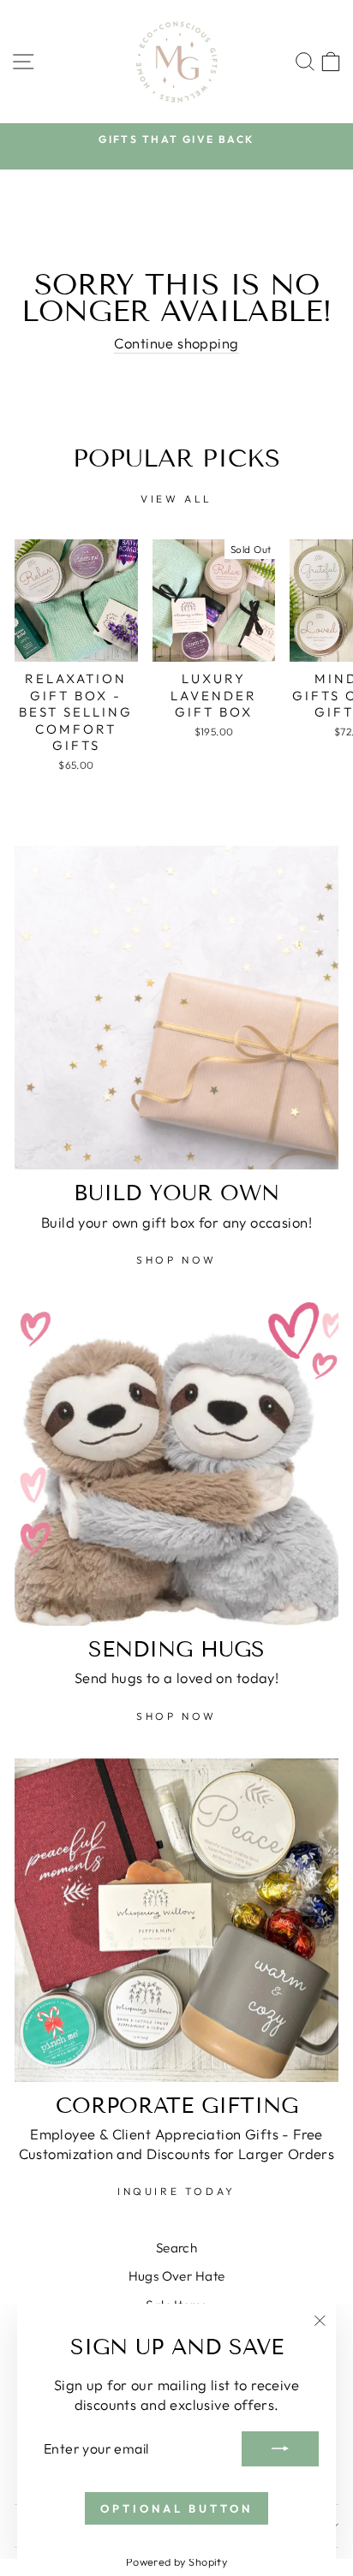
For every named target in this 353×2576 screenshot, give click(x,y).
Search (176, 2248)
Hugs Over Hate (177, 2276)
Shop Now (176, 1260)
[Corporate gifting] (176, 1920)
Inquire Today (176, 2191)
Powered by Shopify (176, 2561)
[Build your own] (176, 1008)
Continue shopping (176, 343)
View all (176, 499)
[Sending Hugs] (176, 1464)
